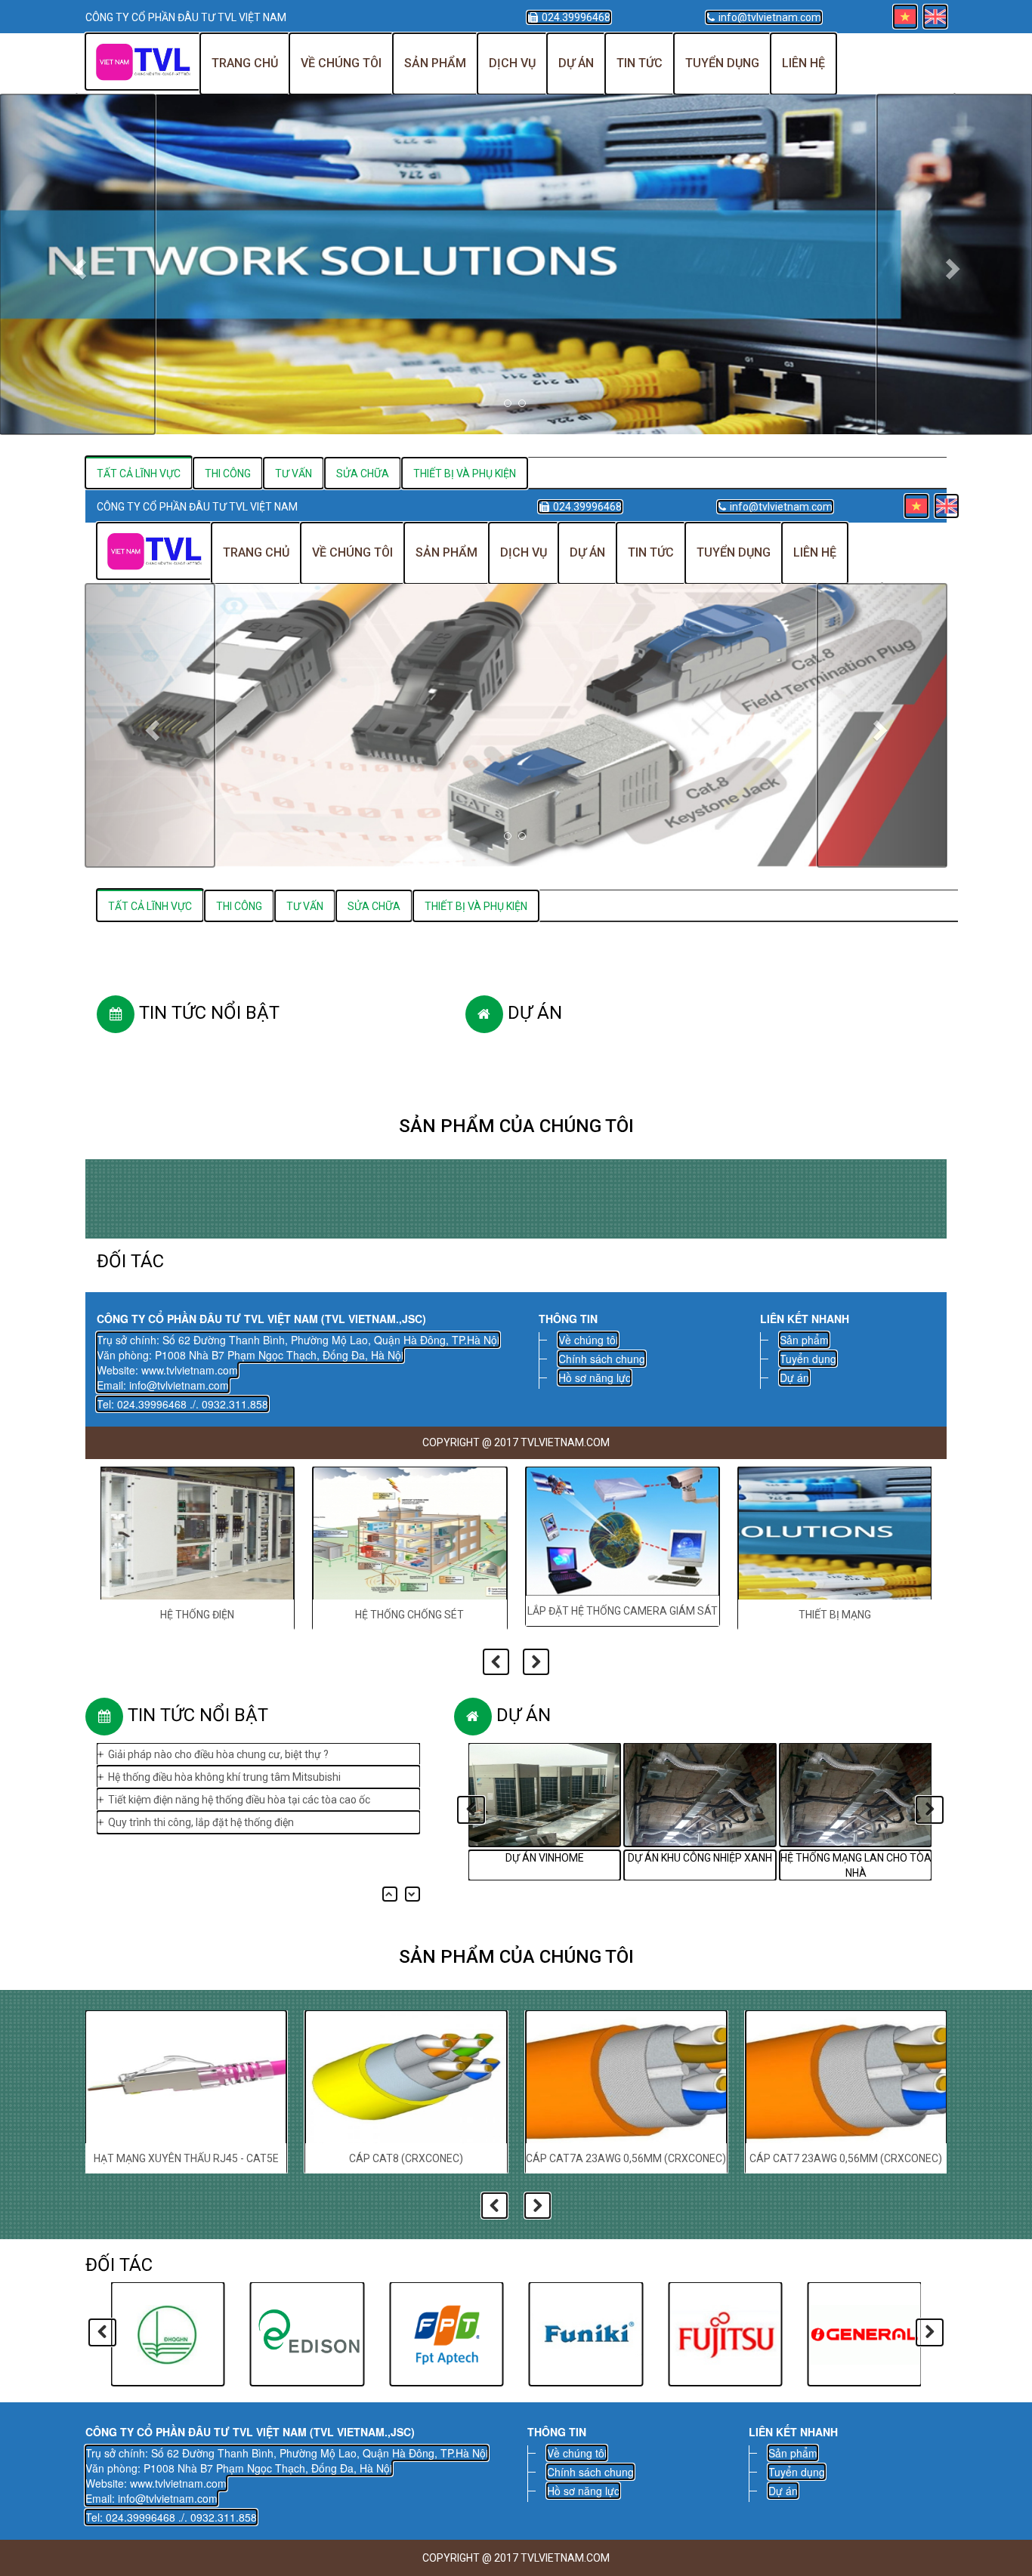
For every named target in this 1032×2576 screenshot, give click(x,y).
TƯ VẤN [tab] (305, 906)
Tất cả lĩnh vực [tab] (150, 906)
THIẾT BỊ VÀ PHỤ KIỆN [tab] (476, 906)
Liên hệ (803, 63)
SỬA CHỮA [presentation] (363, 474)
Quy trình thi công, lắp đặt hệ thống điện (201, 1807)
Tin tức (640, 63)
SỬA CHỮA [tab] (374, 906)
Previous (496, 1662)
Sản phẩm (435, 63)
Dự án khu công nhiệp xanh (700, 1858)
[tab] (139, 473)
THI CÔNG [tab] (239, 906)
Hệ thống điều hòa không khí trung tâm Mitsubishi (224, 1762)
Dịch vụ (512, 63)
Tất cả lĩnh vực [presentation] (139, 474)
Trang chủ (245, 63)
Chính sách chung (602, 1359)
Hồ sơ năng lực (595, 1377)
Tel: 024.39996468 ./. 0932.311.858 (182, 1404)
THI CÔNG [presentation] (228, 474)
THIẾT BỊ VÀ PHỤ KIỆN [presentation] (465, 474)
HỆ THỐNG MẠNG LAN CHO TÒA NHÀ (856, 1865)
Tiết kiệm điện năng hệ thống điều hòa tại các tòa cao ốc (239, 1785)
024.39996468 (576, 17)
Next (536, 1662)
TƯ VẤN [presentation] (294, 474)
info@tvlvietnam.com (770, 17)
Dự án (576, 63)
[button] (77, 264)
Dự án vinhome (545, 1858)
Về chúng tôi (341, 63)
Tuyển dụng (722, 63)
